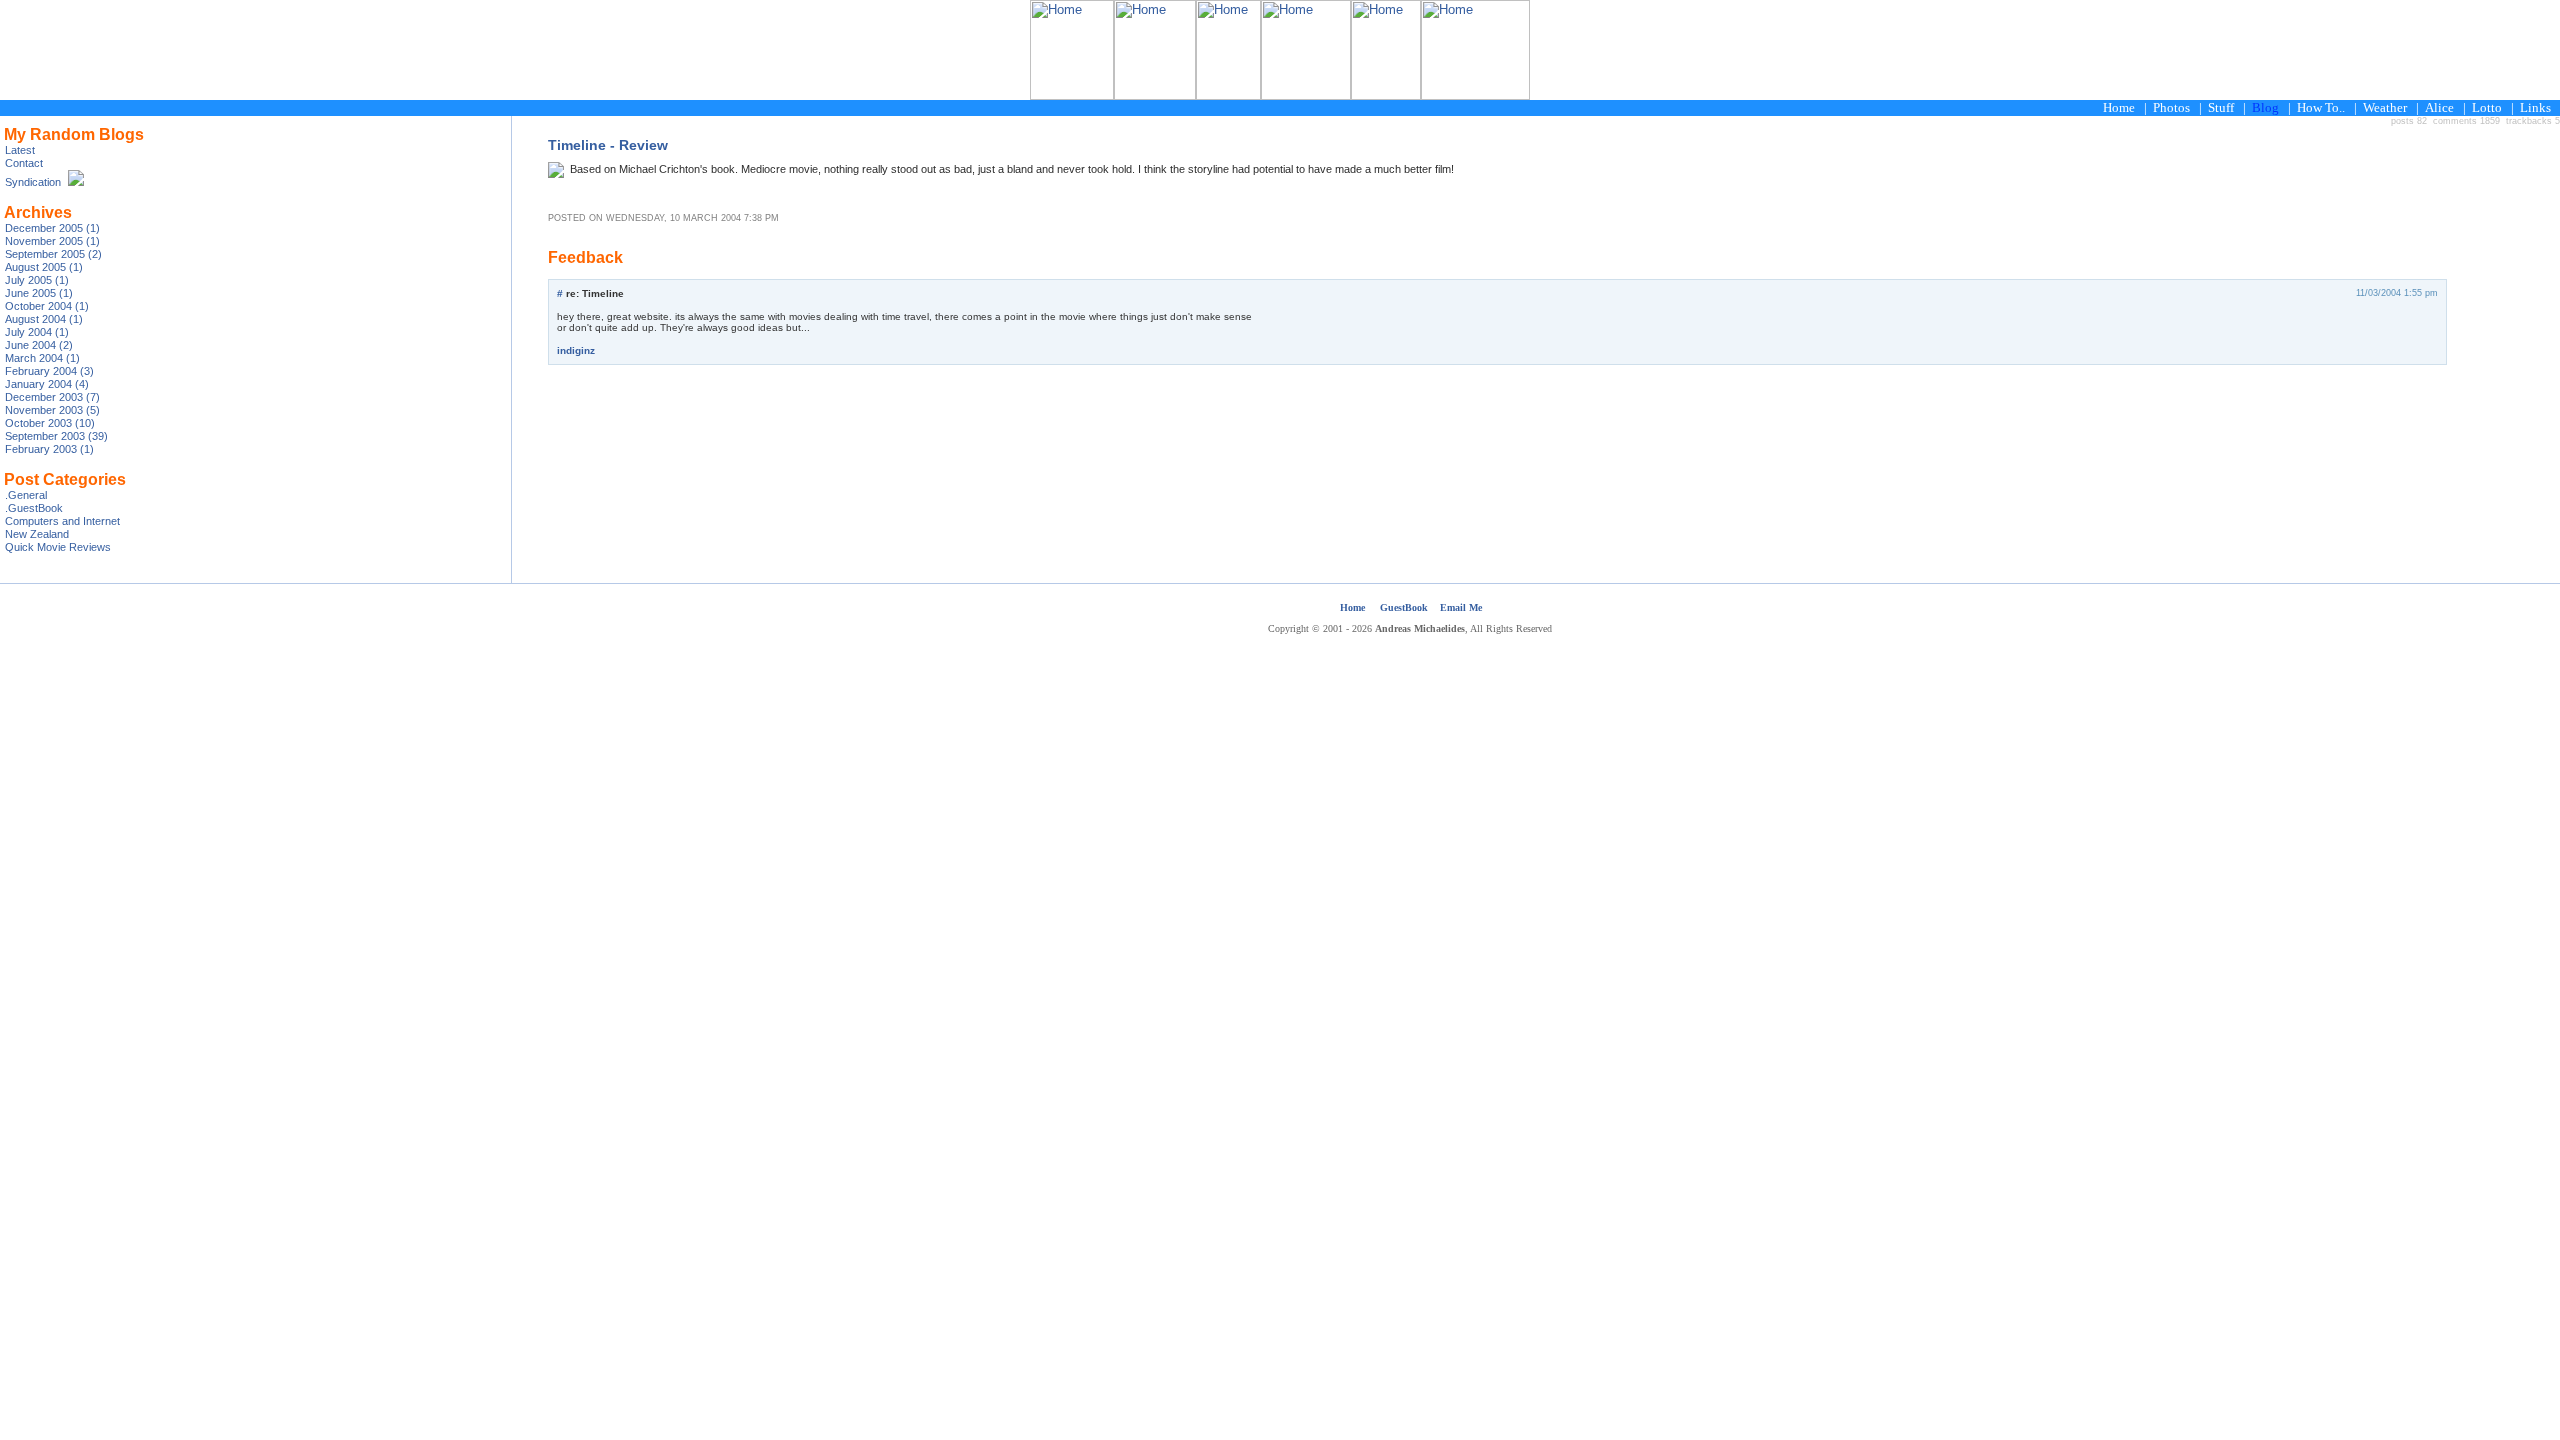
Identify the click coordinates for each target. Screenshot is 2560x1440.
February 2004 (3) (49, 371)
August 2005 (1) (44, 267)
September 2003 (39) (56, 436)
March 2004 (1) (42, 358)
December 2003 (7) (52, 397)
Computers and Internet (62, 521)
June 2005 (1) (39, 293)
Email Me (1461, 607)
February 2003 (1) (49, 449)
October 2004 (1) (47, 306)
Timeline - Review (608, 145)
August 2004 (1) (44, 319)
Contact (24, 163)
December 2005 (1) (52, 228)
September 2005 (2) (53, 254)
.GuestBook (34, 508)
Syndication (33, 182)
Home (1352, 607)
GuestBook (1404, 607)
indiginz (576, 350)
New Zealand (37, 534)
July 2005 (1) (37, 280)
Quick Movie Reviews (58, 547)
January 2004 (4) (47, 384)
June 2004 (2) (39, 345)
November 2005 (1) (52, 241)
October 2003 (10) (50, 423)
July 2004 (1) (37, 332)
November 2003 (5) (52, 410)
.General (26, 495)
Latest (20, 150)
